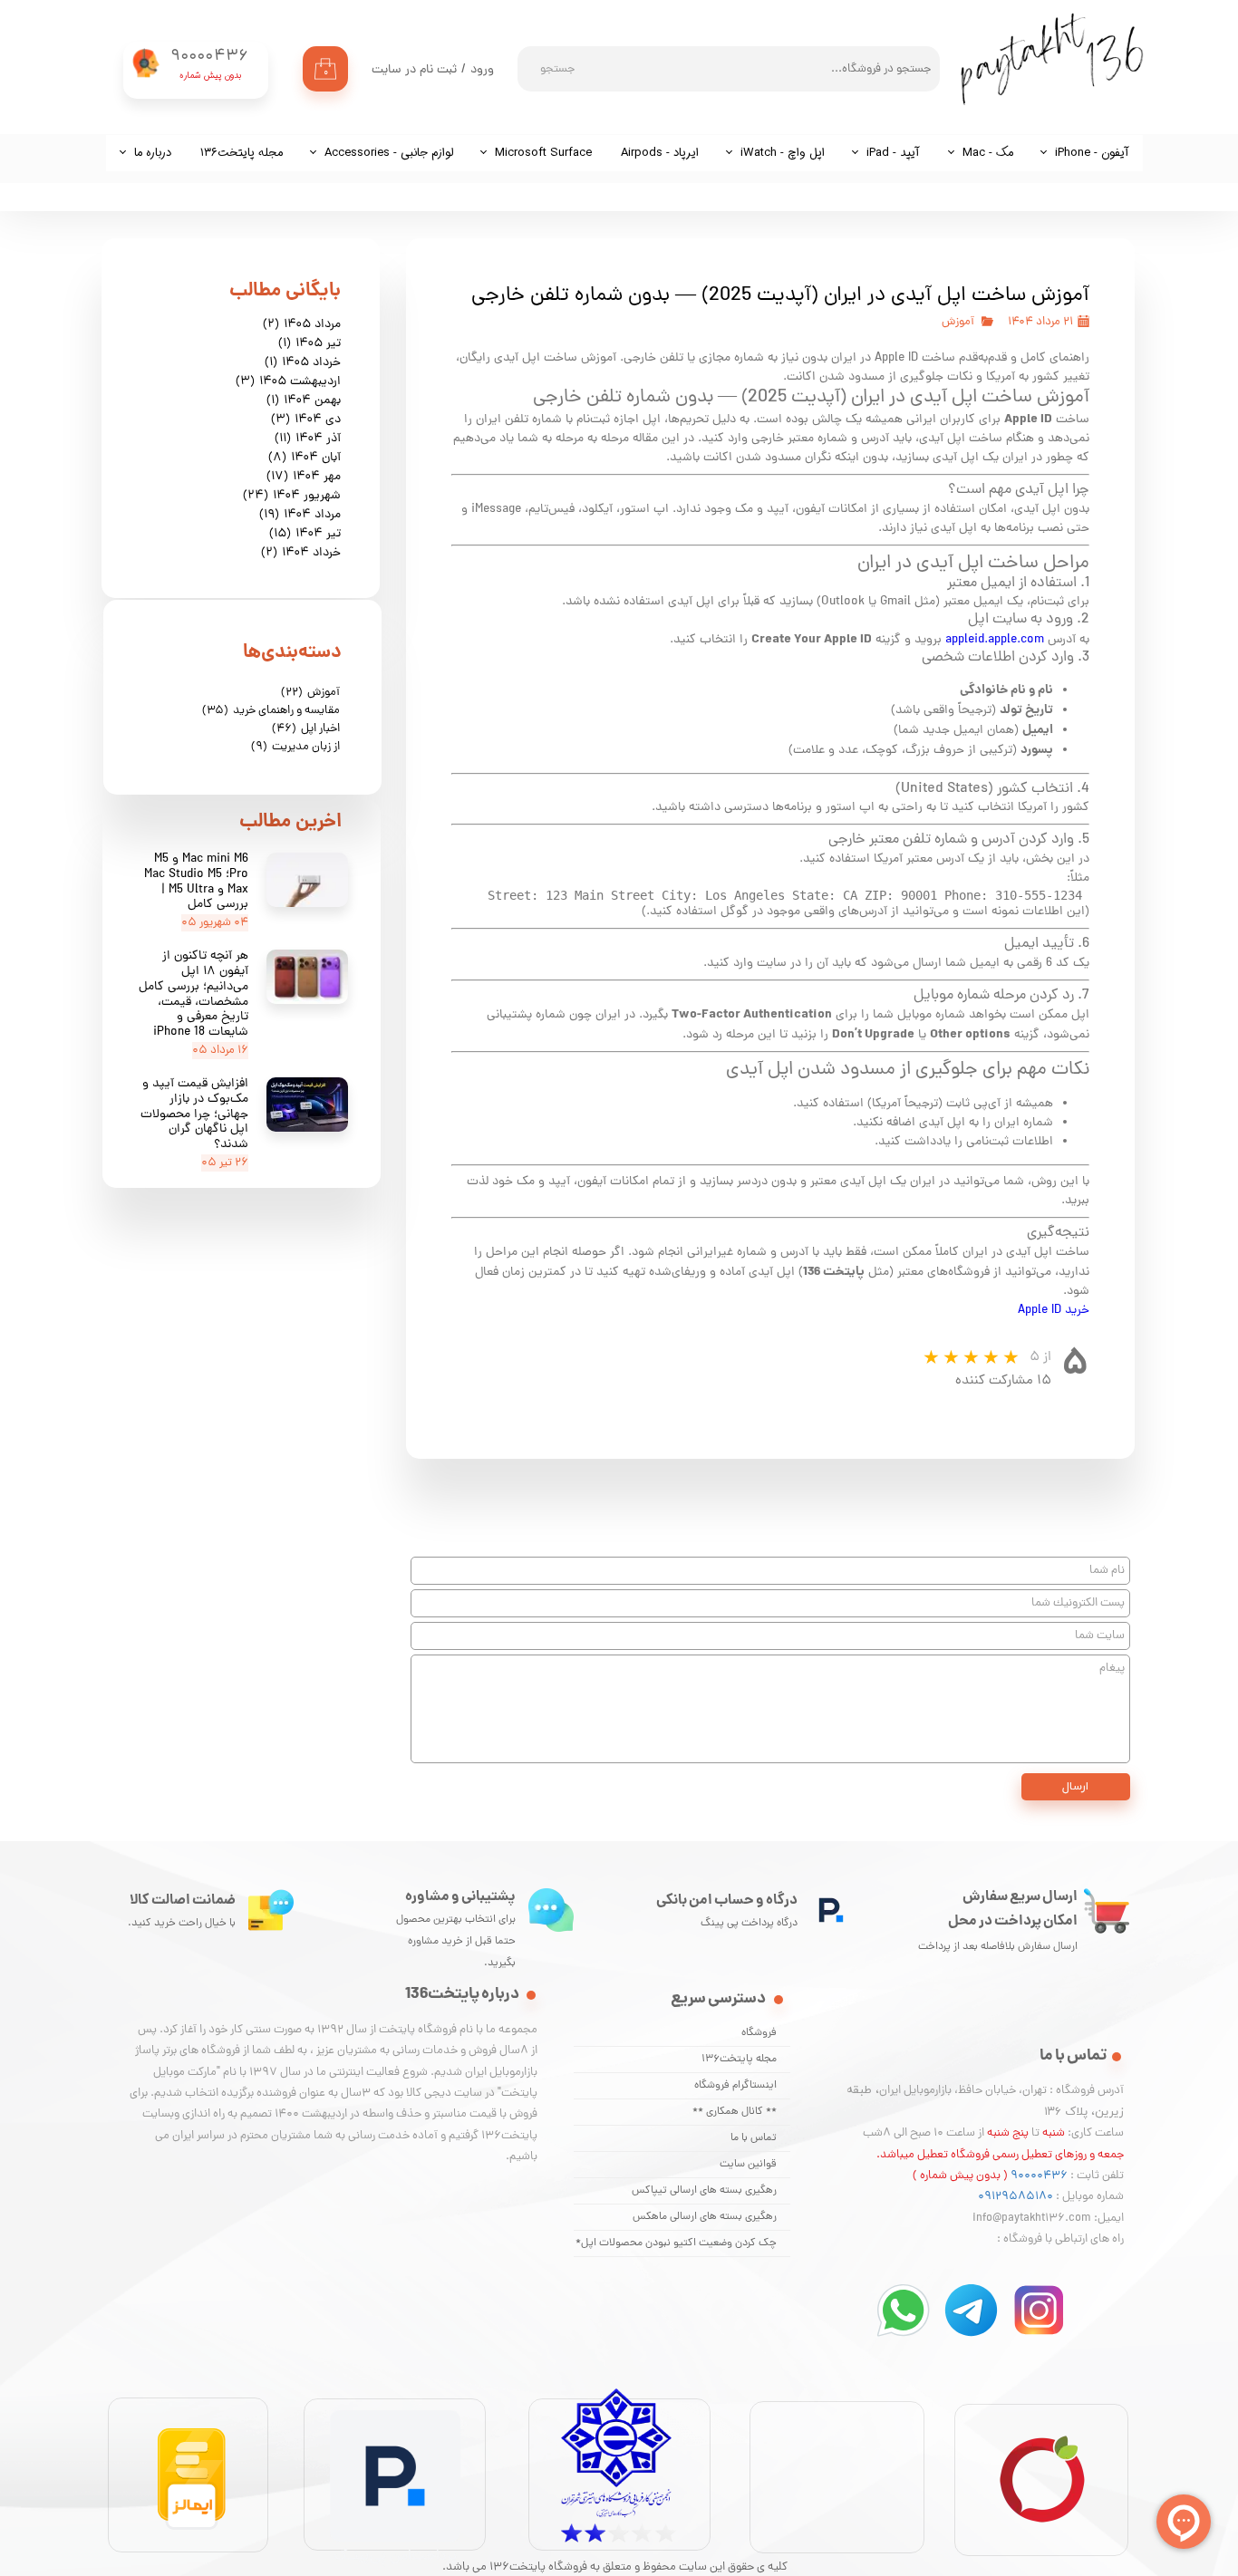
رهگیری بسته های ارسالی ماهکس (705, 2217)
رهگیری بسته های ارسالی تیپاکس (704, 2191)
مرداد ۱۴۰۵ (302, 325)
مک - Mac (988, 153)
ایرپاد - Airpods (660, 153)
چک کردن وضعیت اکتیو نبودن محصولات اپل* (676, 2243)
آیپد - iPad (893, 153)
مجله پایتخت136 (739, 2060)
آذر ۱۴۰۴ (308, 439)
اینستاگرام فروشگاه (735, 2086)
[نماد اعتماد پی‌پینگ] (395, 2564)
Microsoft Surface (543, 153)
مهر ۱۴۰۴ (304, 477)
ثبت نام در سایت (414, 70)
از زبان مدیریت (295, 747)
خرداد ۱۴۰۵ (303, 363)
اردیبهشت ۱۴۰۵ (288, 382)
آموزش (958, 322)
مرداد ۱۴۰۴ (300, 515)
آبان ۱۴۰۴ (305, 458)
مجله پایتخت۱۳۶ (242, 153)
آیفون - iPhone (1092, 153)
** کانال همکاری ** (735, 2112)
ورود (482, 70)
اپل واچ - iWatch (783, 153)
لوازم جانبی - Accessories (389, 153)
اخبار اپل (306, 729)
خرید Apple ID (1054, 1311)
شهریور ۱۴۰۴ (292, 496)
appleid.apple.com (995, 640)
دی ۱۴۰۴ (306, 420)
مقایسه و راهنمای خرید (271, 711)
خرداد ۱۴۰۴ (301, 553)
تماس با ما (754, 2138)
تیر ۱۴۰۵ (309, 344)
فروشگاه (759, 2033)
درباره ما (153, 153)
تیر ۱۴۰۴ (305, 534)
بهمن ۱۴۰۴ (304, 401)
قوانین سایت (748, 2165)
